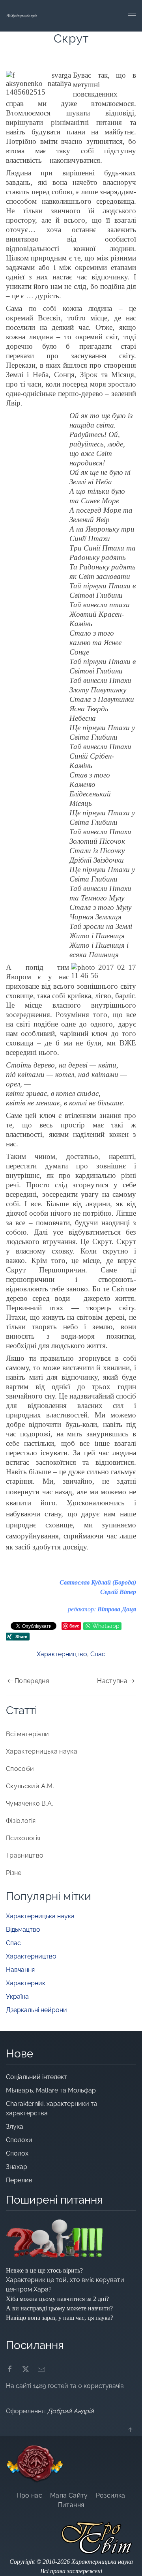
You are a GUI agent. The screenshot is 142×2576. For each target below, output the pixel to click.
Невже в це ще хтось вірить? (44, 2270)
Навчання (20, 1970)
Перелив (19, 2180)
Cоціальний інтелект (36, 2077)
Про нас (30, 2495)
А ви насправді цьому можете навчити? (59, 2308)
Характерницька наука (42, 1751)
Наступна (112, 1681)
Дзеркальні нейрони (36, 2010)
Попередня (32, 1681)
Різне (14, 1873)
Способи (20, 1769)
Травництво (25, 1855)
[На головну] (22, 16)
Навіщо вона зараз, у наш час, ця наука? (60, 2318)
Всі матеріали (28, 1734)
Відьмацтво (23, 1930)
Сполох (17, 2153)
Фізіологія (21, 1821)
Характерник (26, 1983)
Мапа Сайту (69, 2495)
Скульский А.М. (30, 1786)
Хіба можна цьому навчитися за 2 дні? (57, 2299)
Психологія (23, 1838)
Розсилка (111, 2495)
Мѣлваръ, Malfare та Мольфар (52, 2090)
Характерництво (62, 1654)
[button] (132, 16)
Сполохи (19, 2140)
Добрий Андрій (71, 2411)
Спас (98, 1654)
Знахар (17, 2167)
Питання (71, 2505)
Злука (15, 2127)
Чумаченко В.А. (30, 1803)
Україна (17, 1997)
